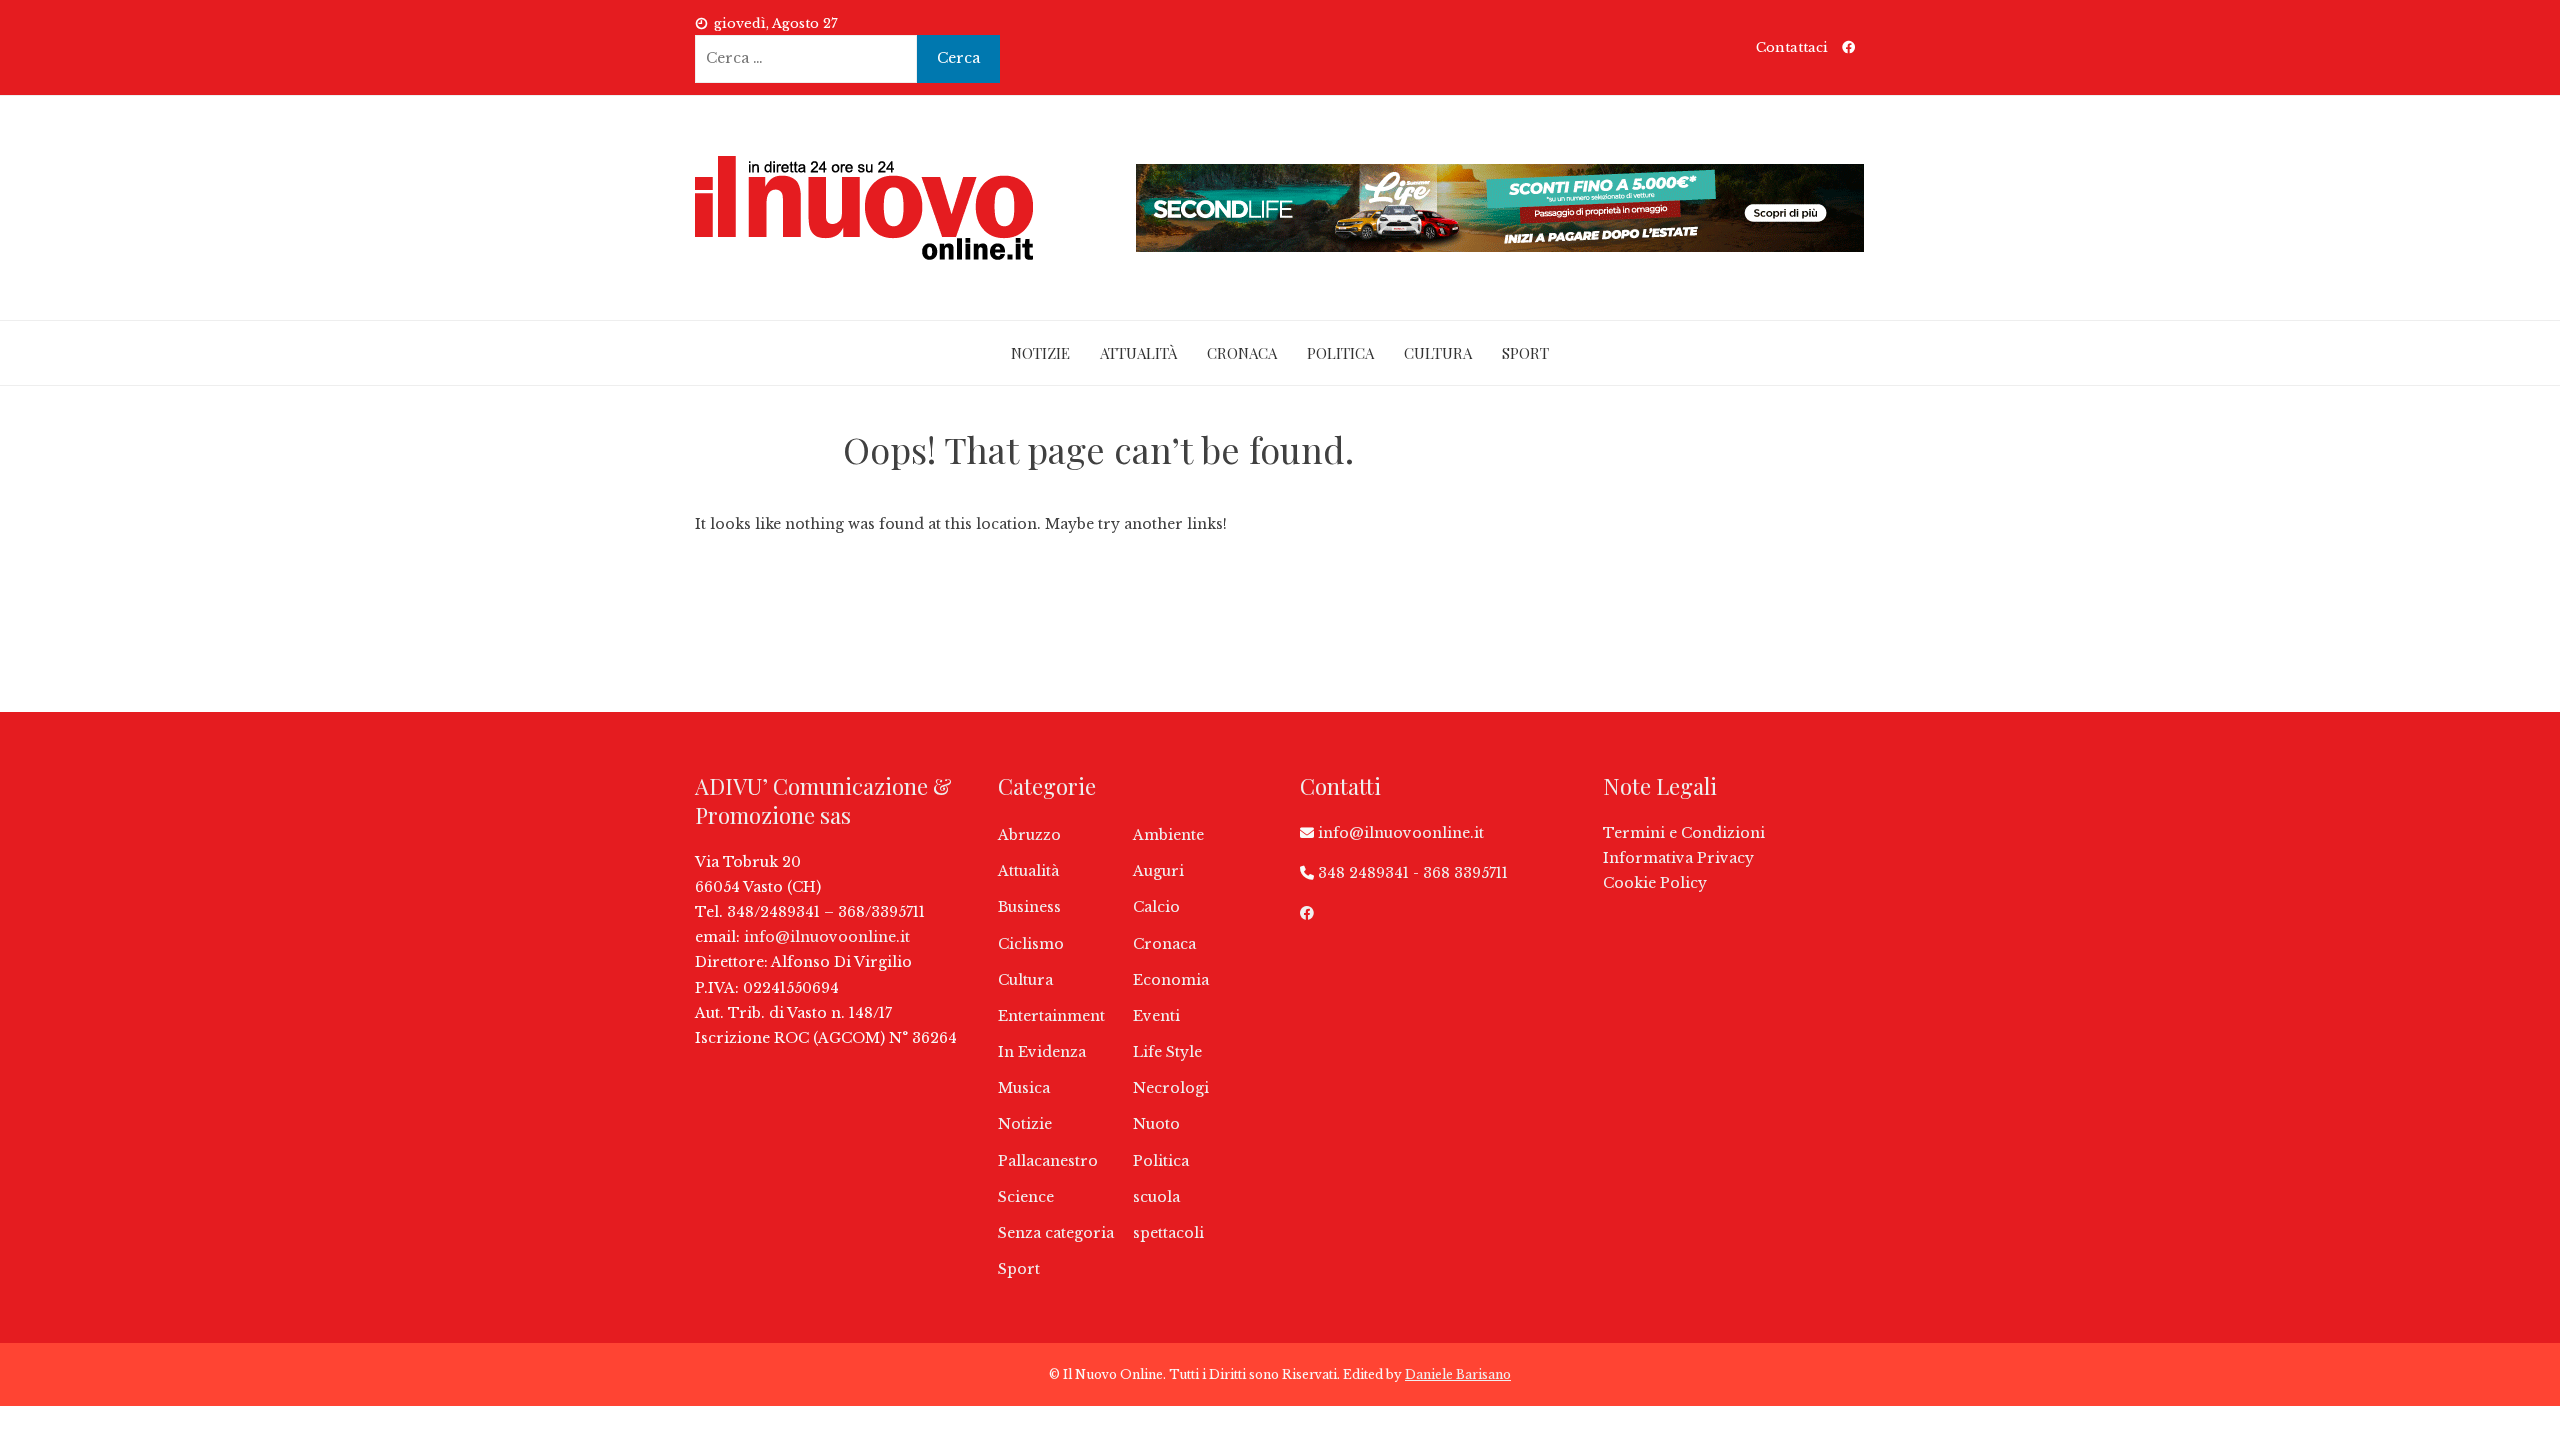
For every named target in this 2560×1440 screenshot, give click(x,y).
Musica (1024, 1088)
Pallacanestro (1048, 1161)
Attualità (1138, 353)
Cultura (1438, 353)
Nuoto (1156, 1124)
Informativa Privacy (1678, 858)
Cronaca (1242, 353)
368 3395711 (1465, 873)
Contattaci (1792, 47)
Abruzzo (1029, 835)
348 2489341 (1363, 873)
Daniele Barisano (1458, 1374)
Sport (1525, 353)
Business (1029, 907)
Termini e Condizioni (1684, 833)
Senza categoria (1056, 1233)
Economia (1171, 980)
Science (1026, 1197)
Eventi (1156, 1016)
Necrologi (1171, 1088)
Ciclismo (1031, 944)
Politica (1340, 353)
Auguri (1158, 871)
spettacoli (1168, 1233)
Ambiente (1168, 835)
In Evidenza (1042, 1052)
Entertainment (1051, 1016)
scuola (1156, 1197)
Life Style (1167, 1052)
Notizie (1040, 353)
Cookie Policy (1655, 883)
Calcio (1156, 907)
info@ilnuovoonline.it (827, 937)
